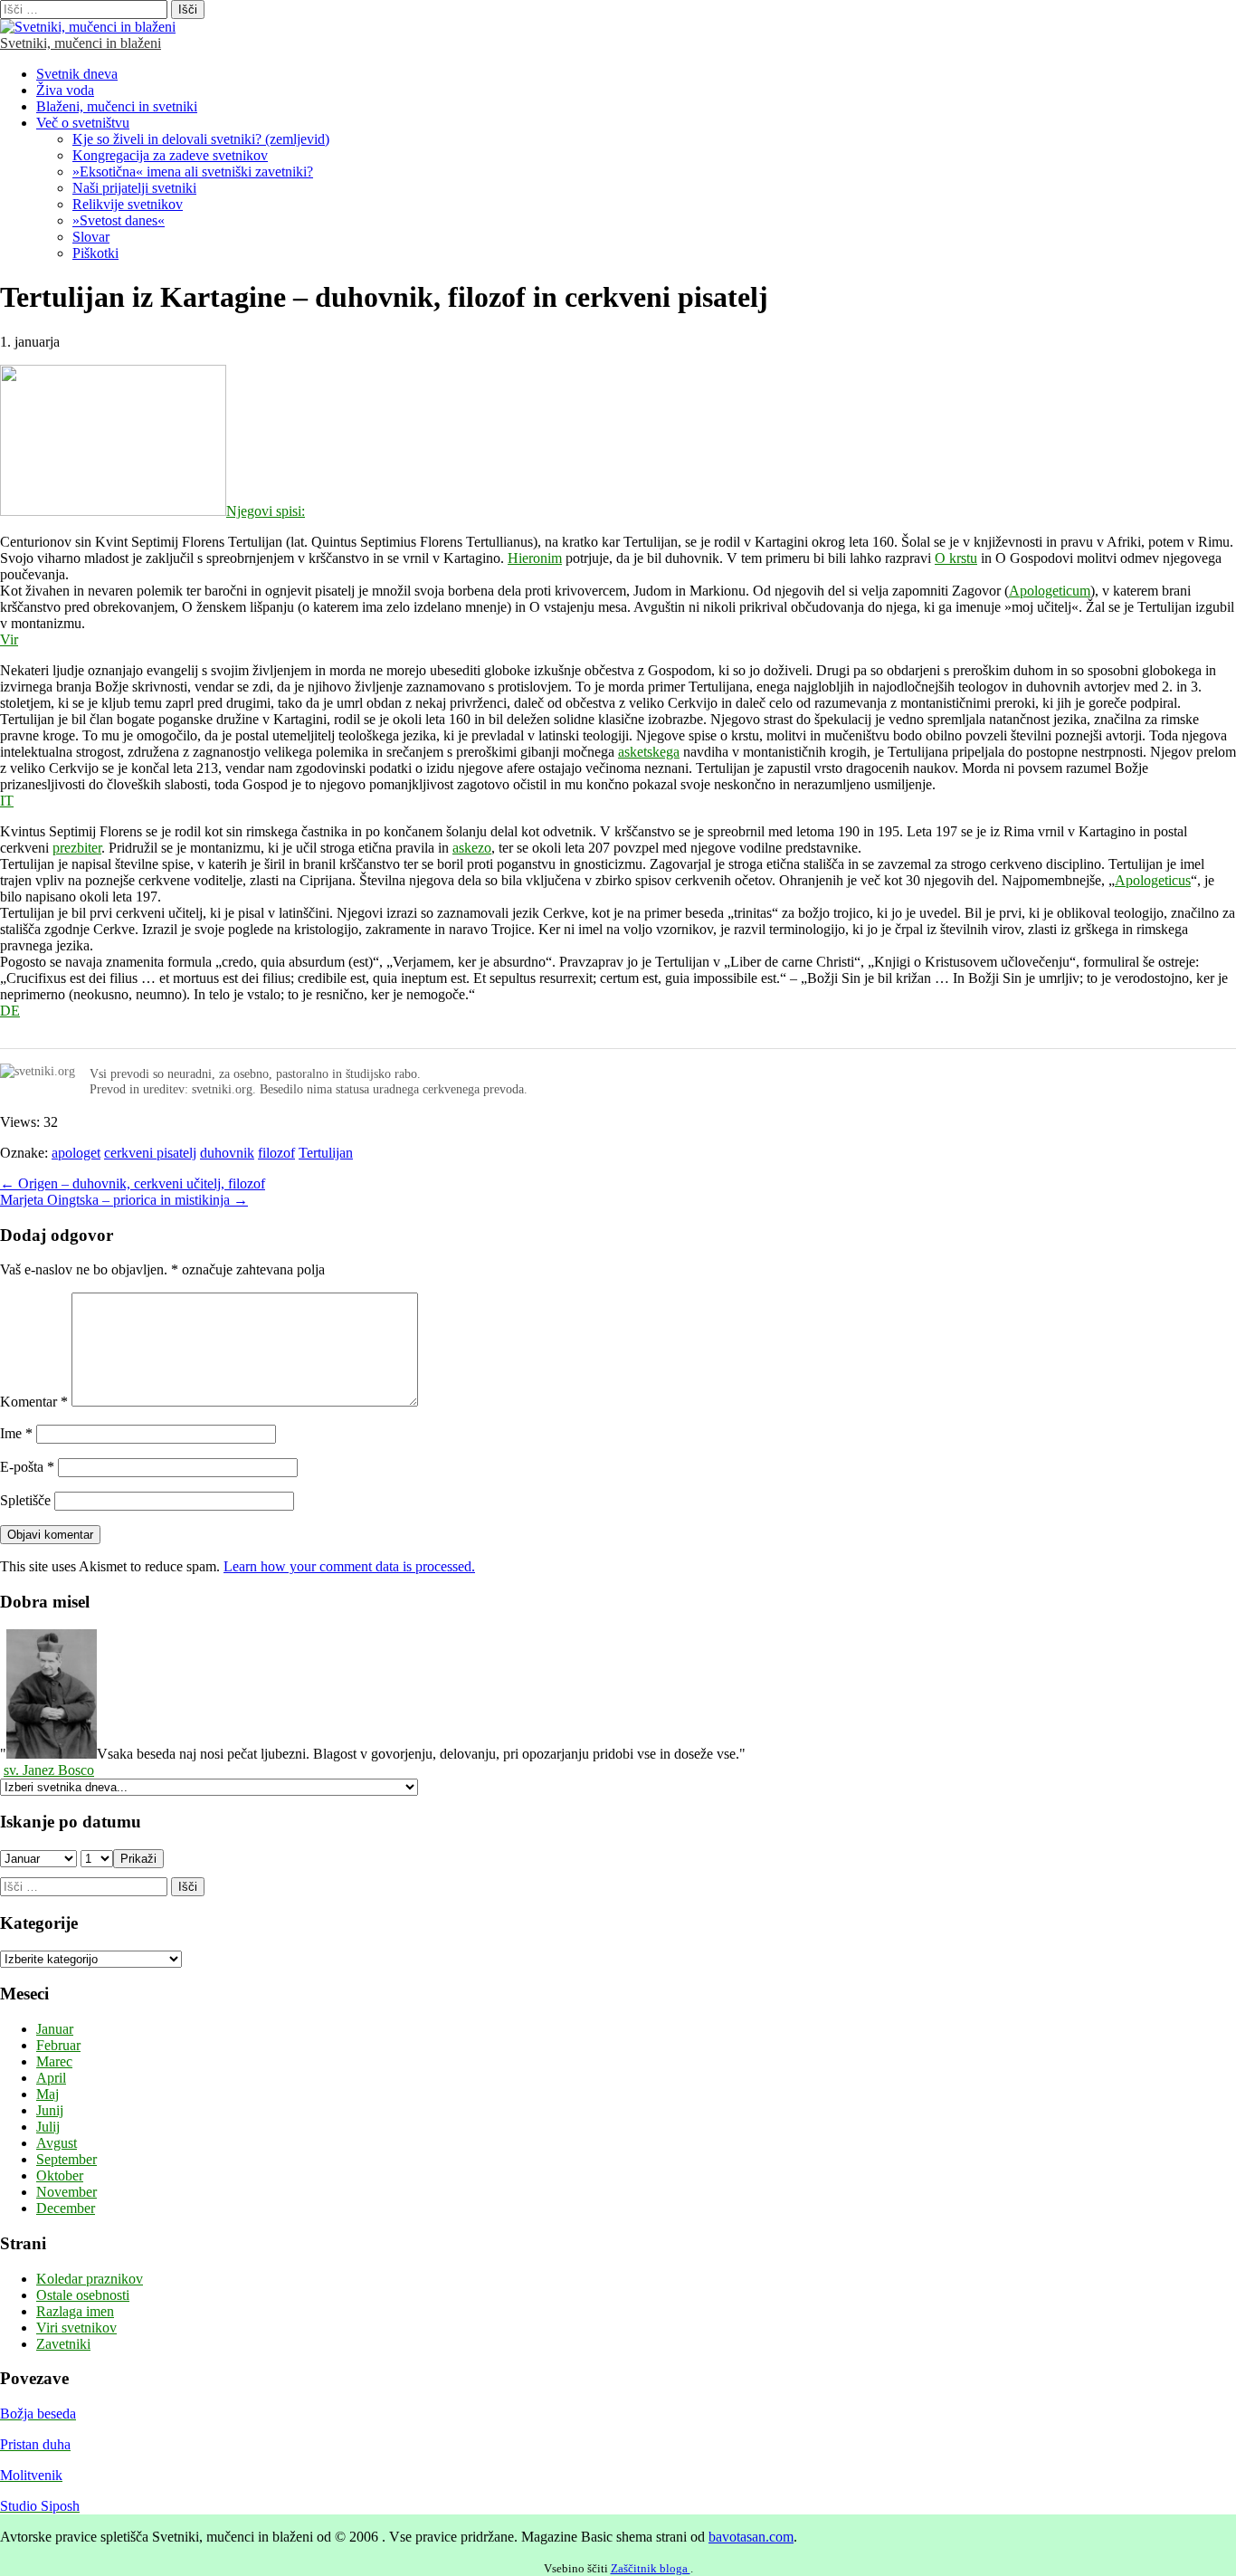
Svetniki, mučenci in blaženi (81, 43)
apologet (76, 1153)
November (67, 2192)
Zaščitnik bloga (651, 2568)
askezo (472, 848)
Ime (16, 1433)
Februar (58, 2045)
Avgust (57, 2143)
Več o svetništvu (83, 123)
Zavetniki (63, 2344)
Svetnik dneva (77, 74)
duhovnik (227, 1153)
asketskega (649, 752)
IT (7, 801)
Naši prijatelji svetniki (134, 188)
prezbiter (77, 848)
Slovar (91, 237)
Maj (48, 2094)
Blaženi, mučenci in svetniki (117, 106)
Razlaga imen (75, 2311)
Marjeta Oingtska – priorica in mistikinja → (124, 1200)
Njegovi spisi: (266, 511)
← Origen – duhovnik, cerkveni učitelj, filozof (133, 1183)
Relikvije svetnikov (128, 204)
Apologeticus (1153, 880)
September (67, 2159)
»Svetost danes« (119, 220)
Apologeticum (1050, 591)
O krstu (956, 558)
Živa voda (65, 90)
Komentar (34, 1402)
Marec (54, 2061)
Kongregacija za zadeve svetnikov (170, 155)
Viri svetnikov (76, 2328)
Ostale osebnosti (83, 2295)
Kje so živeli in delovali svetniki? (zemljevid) (201, 139)
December (66, 2208)
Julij (48, 2127)
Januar (55, 2029)
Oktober (60, 2175)
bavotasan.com (751, 2537)
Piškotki (95, 253)
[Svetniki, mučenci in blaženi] (88, 27)
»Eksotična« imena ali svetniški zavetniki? (193, 172)
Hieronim (535, 558)
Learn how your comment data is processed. (349, 1566)
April (51, 2078)
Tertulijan (326, 1153)
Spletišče (25, 1500)
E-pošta (27, 1467)
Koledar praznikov (90, 2279)
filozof (276, 1153)
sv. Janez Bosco (49, 1770)
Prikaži (138, 1859)
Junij (50, 2110)
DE (10, 1011)
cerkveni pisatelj (150, 1153)
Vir (9, 639)
